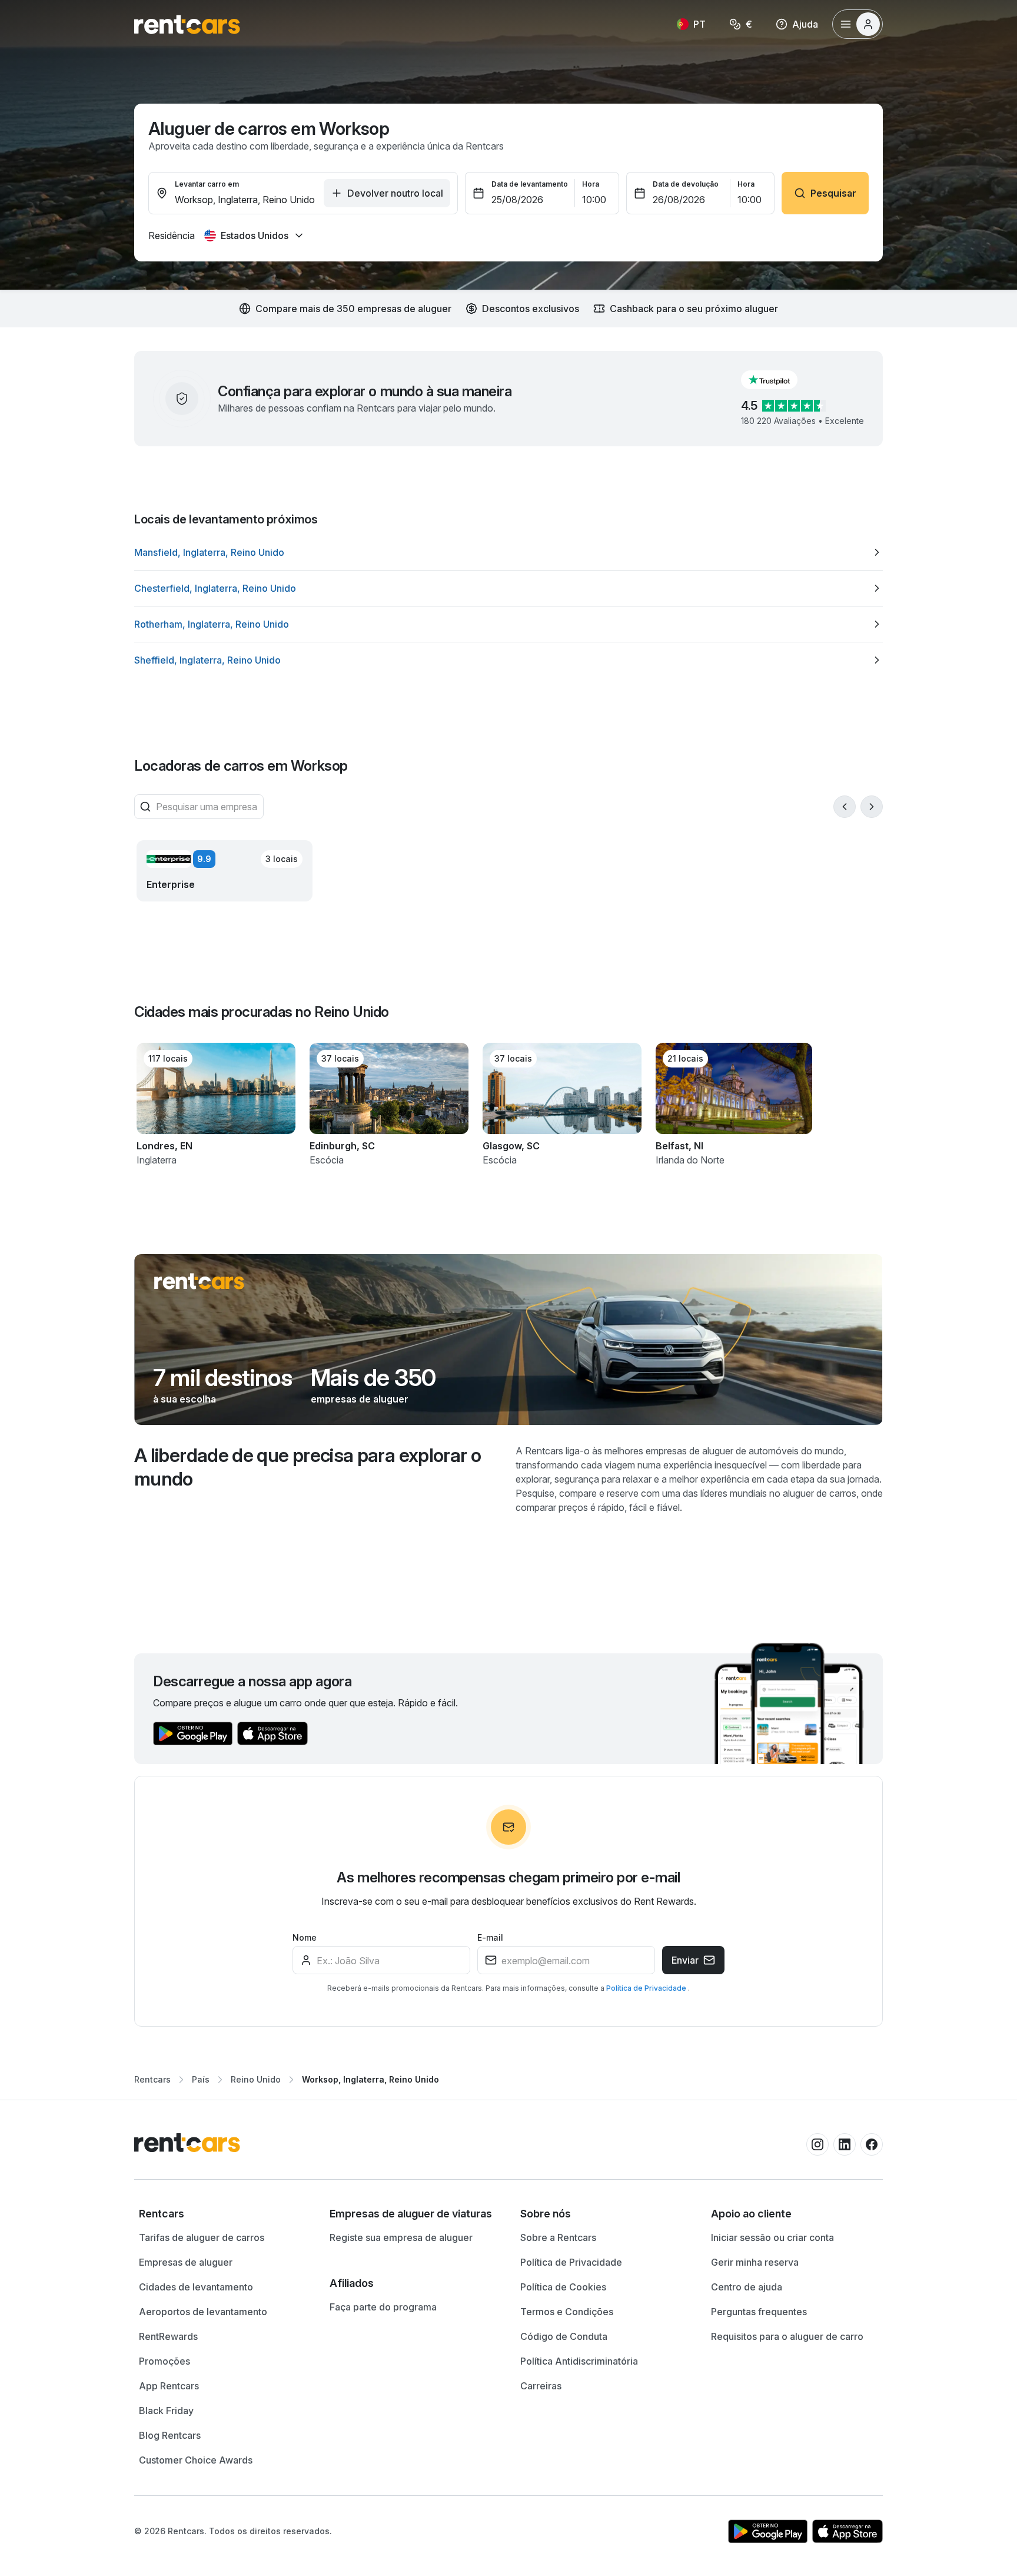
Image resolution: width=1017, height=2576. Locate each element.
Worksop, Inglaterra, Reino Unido (370, 2079)
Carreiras (541, 2386)
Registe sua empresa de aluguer (401, 2237)
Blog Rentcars (170, 2435)
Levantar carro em (207, 184)
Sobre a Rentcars (558, 2237)
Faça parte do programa (383, 2307)
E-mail (490, 1937)
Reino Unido (256, 2079)
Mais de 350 (373, 1378)
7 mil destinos (222, 1378)
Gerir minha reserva (755, 2262)
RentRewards (168, 2336)
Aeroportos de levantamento (203, 2312)
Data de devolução (686, 184)
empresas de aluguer (360, 1399)
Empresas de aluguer (186, 2262)
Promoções (164, 2361)
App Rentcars (169, 2386)
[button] (779, 380)
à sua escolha (185, 1399)
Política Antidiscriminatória (579, 2361)
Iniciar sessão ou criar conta (772, 2237)
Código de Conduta (564, 2336)
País (201, 2079)
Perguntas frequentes (759, 2312)
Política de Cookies (563, 2287)
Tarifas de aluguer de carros (202, 2237)
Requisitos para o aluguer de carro (787, 2336)
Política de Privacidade (647, 1988)
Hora (591, 184)
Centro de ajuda (747, 2287)
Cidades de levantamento (196, 2287)
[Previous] (845, 807)
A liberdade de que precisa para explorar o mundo (308, 1467)
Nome (305, 1937)
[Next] (872, 807)
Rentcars (152, 2079)
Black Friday (166, 2411)
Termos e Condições (567, 2312)
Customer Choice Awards (196, 2460)
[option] (508, 552)
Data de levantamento (530, 184)
